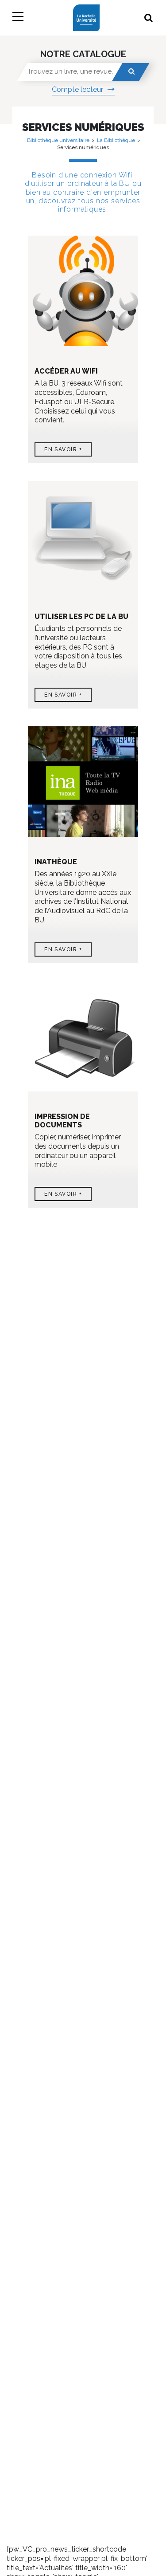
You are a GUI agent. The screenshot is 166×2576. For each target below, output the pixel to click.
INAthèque (56, 862)
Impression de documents (62, 1121)
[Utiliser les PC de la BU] (83, 540)
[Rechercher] (131, 72)
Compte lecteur (77, 89)
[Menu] (18, 18)
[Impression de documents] (83, 1040)
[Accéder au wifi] (83, 294)
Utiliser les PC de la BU (81, 616)
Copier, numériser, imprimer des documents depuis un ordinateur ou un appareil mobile (78, 1151)
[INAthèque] (83, 785)
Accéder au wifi (66, 371)
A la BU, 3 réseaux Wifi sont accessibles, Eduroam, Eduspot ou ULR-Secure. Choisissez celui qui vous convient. (79, 402)
